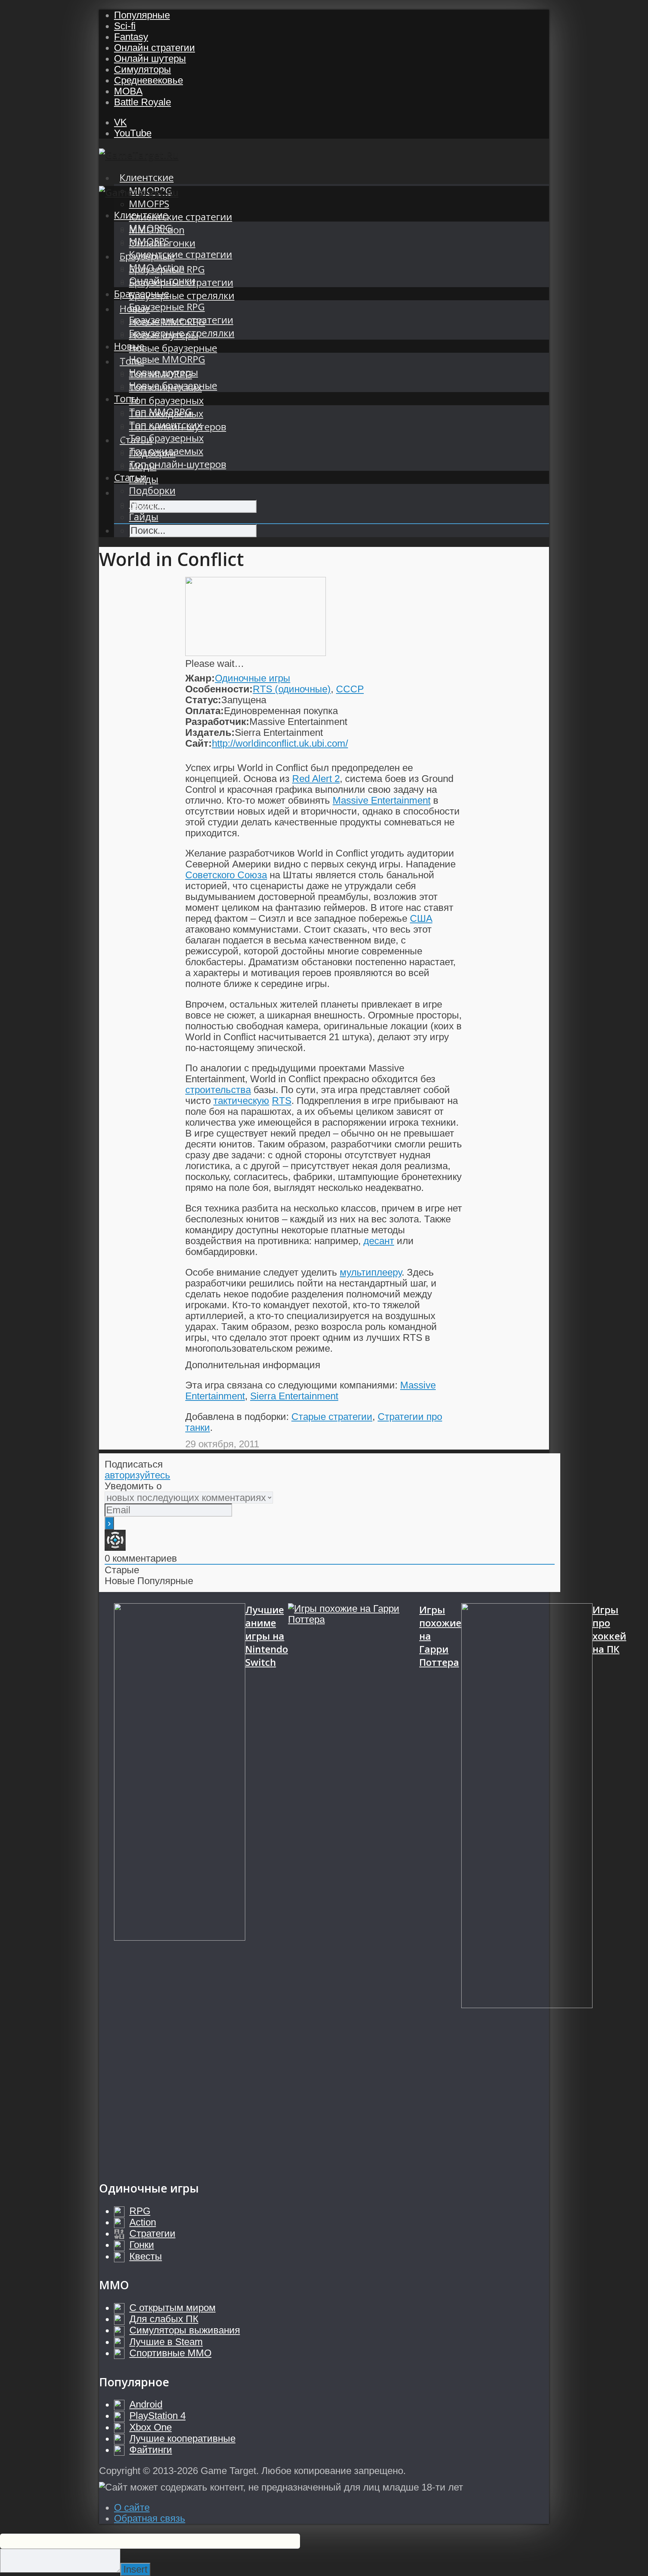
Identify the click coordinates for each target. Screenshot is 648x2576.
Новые (129, 346)
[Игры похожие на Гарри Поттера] (354, 1884)
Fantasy (131, 37)
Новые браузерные (173, 348)
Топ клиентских (165, 425)
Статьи (130, 477)
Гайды (144, 517)
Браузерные (142, 294)
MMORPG (151, 228)
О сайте (132, 2507)
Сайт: (199, 743)
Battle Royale (142, 102)
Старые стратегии (332, 1417)
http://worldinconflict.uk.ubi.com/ (280, 743)
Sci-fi (125, 26)
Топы (126, 399)
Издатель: (210, 732)
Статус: (203, 700)
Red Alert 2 (316, 779)
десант (379, 1241)
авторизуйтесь (137, 1475)
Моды (143, 504)
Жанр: (200, 678)
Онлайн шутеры (150, 58)
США (421, 918)
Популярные (142, 15)
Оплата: (205, 711)
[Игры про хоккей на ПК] (527, 1884)
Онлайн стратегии (154, 48)
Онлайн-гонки (162, 281)
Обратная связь (150, 2518)
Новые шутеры (163, 372)
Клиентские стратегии (181, 217)
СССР (350, 689)
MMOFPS (149, 204)
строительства (218, 1090)
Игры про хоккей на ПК (609, 1629)
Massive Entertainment (382, 800)
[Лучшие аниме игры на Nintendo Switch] (180, 1884)
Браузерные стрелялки (182, 296)
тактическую (241, 1101)
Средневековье (148, 80)
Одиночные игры (253, 678)
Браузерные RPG (167, 307)
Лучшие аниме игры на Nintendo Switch (267, 1636)
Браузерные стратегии (181, 320)
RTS (282, 1101)
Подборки (152, 490)
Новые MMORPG (167, 359)
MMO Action (157, 267)
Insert (135, 2569)
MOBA (128, 91)
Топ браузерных (166, 401)
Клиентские (147, 177)
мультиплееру (371, 1272)
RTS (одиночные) (292, 689)
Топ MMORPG (160, 412)
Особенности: (219, 689)
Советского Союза (226, 875)
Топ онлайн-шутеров (178, 464)
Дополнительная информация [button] (253, 1365)
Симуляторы (142, 69)
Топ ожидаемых (166, 451)
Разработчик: (217, 722)
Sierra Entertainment (294, 1396)
